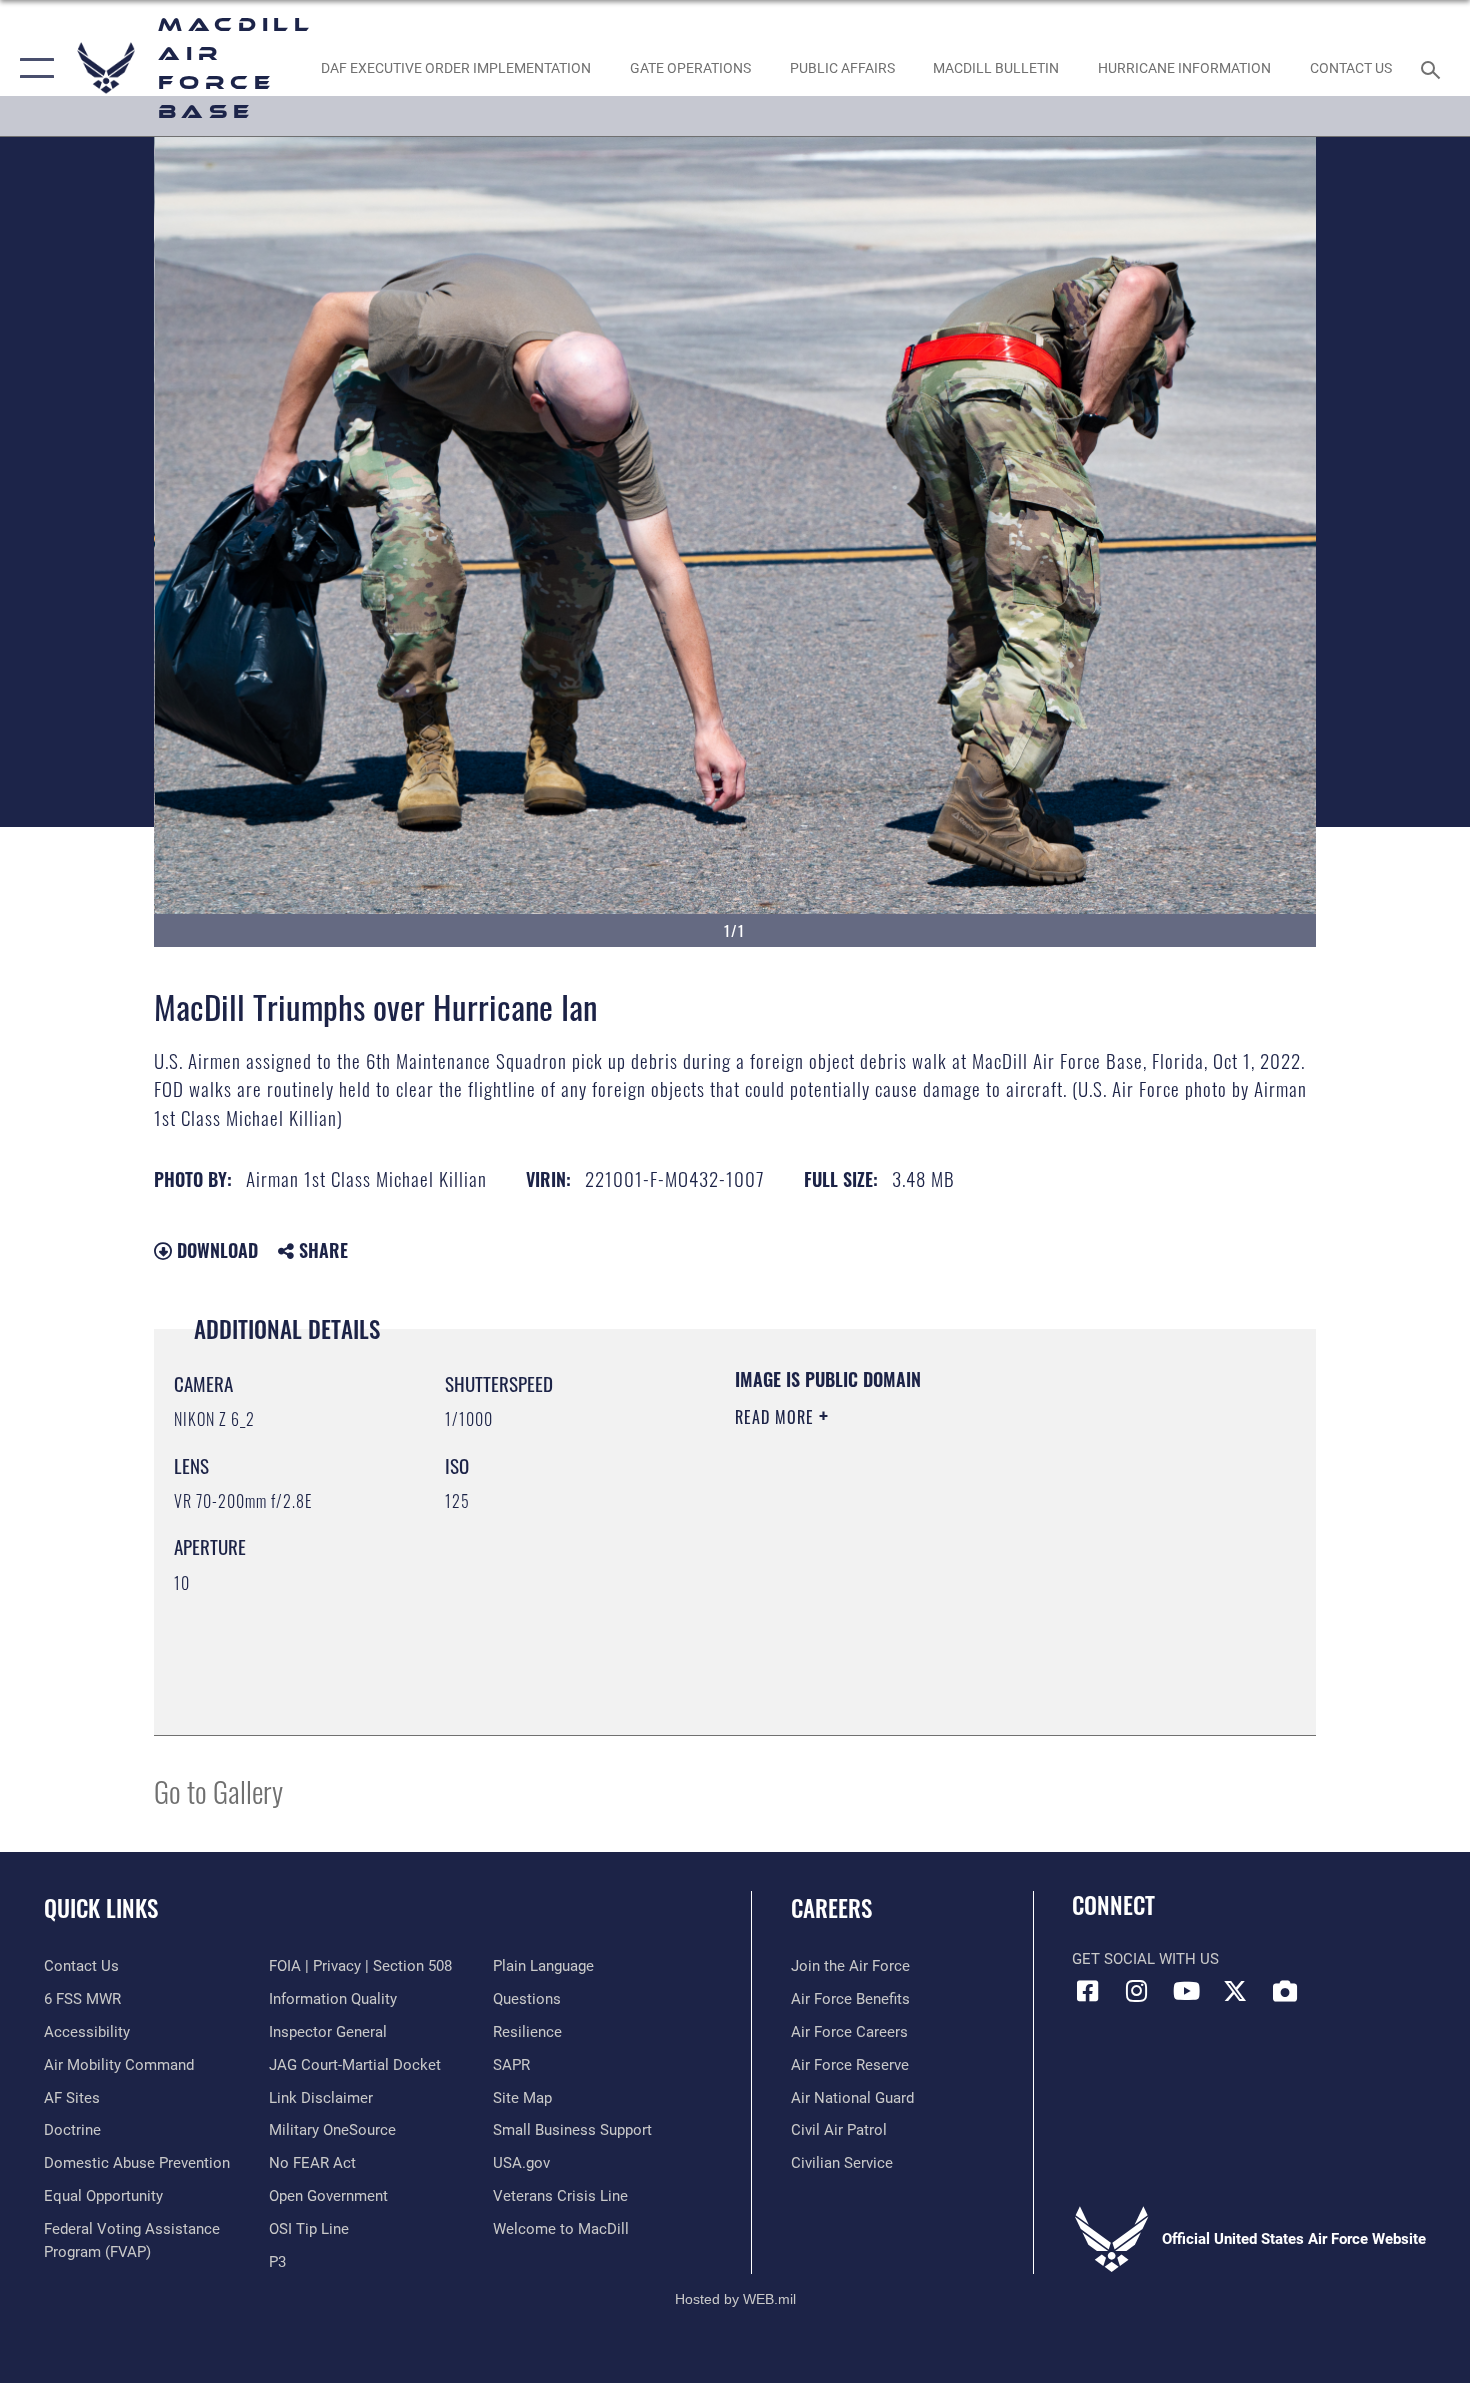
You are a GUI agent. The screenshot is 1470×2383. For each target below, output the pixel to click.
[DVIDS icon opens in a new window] (1285, 1991)
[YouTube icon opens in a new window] (1186, 1991)
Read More (777, 1417)
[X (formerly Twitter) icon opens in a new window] (1235, 1991)
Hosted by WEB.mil (735, 2299)
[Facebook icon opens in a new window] (1087, 1991)
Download (215, 1250)
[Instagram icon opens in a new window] (1137, 1991)
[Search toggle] (1433, 68)
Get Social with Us (1145, 1959)
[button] (32, 68)
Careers (831, 1908)
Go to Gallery (218, 1790)
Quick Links (101, 1908)
